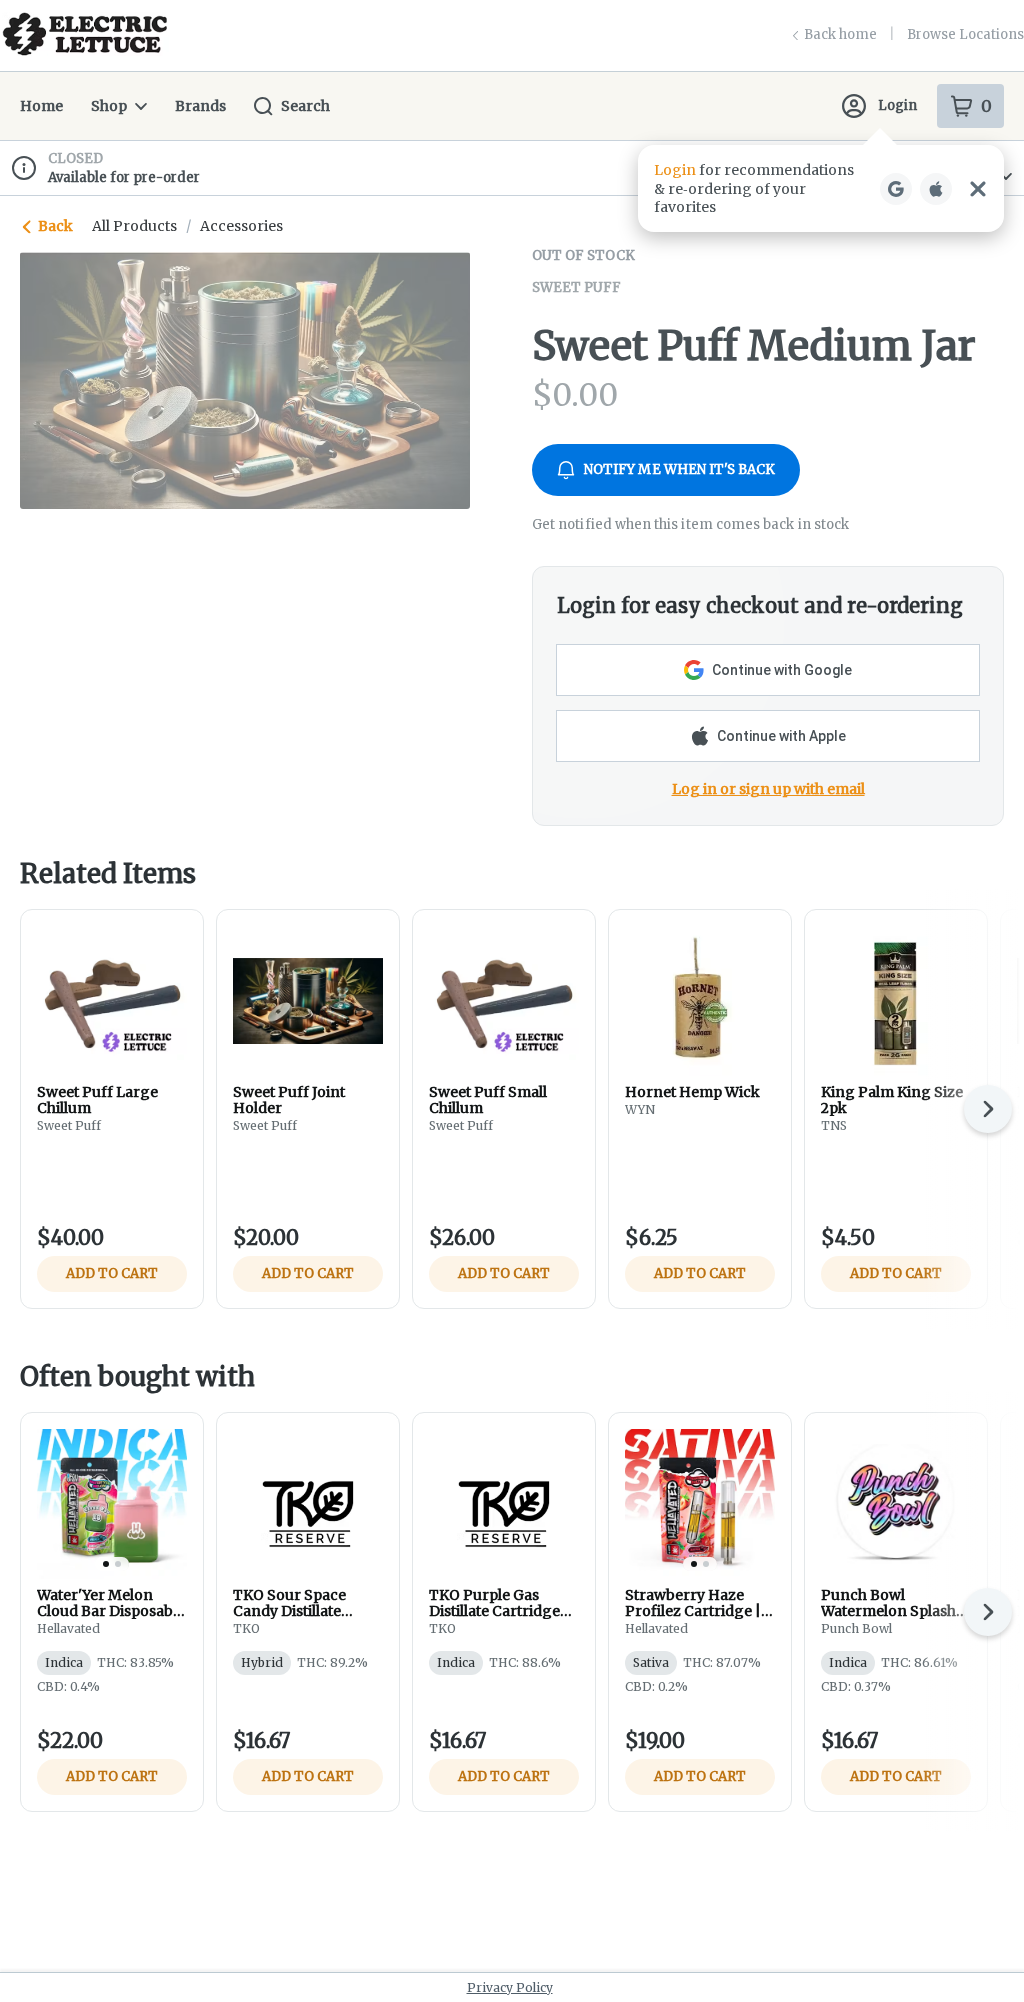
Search (305, 106)
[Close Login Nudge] (978, 189)
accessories (241, 226)
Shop (109, 106)
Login (897, 105)
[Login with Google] (896, 189)
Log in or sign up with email (768, 789)
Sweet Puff (576, 287)
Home (41, 106)
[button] (821, 188)
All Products (134, 226)
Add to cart (112, 1273)
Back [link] (55, 226)
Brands (200, 106)
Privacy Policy (510, 1987)
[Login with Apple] (936, 189)
